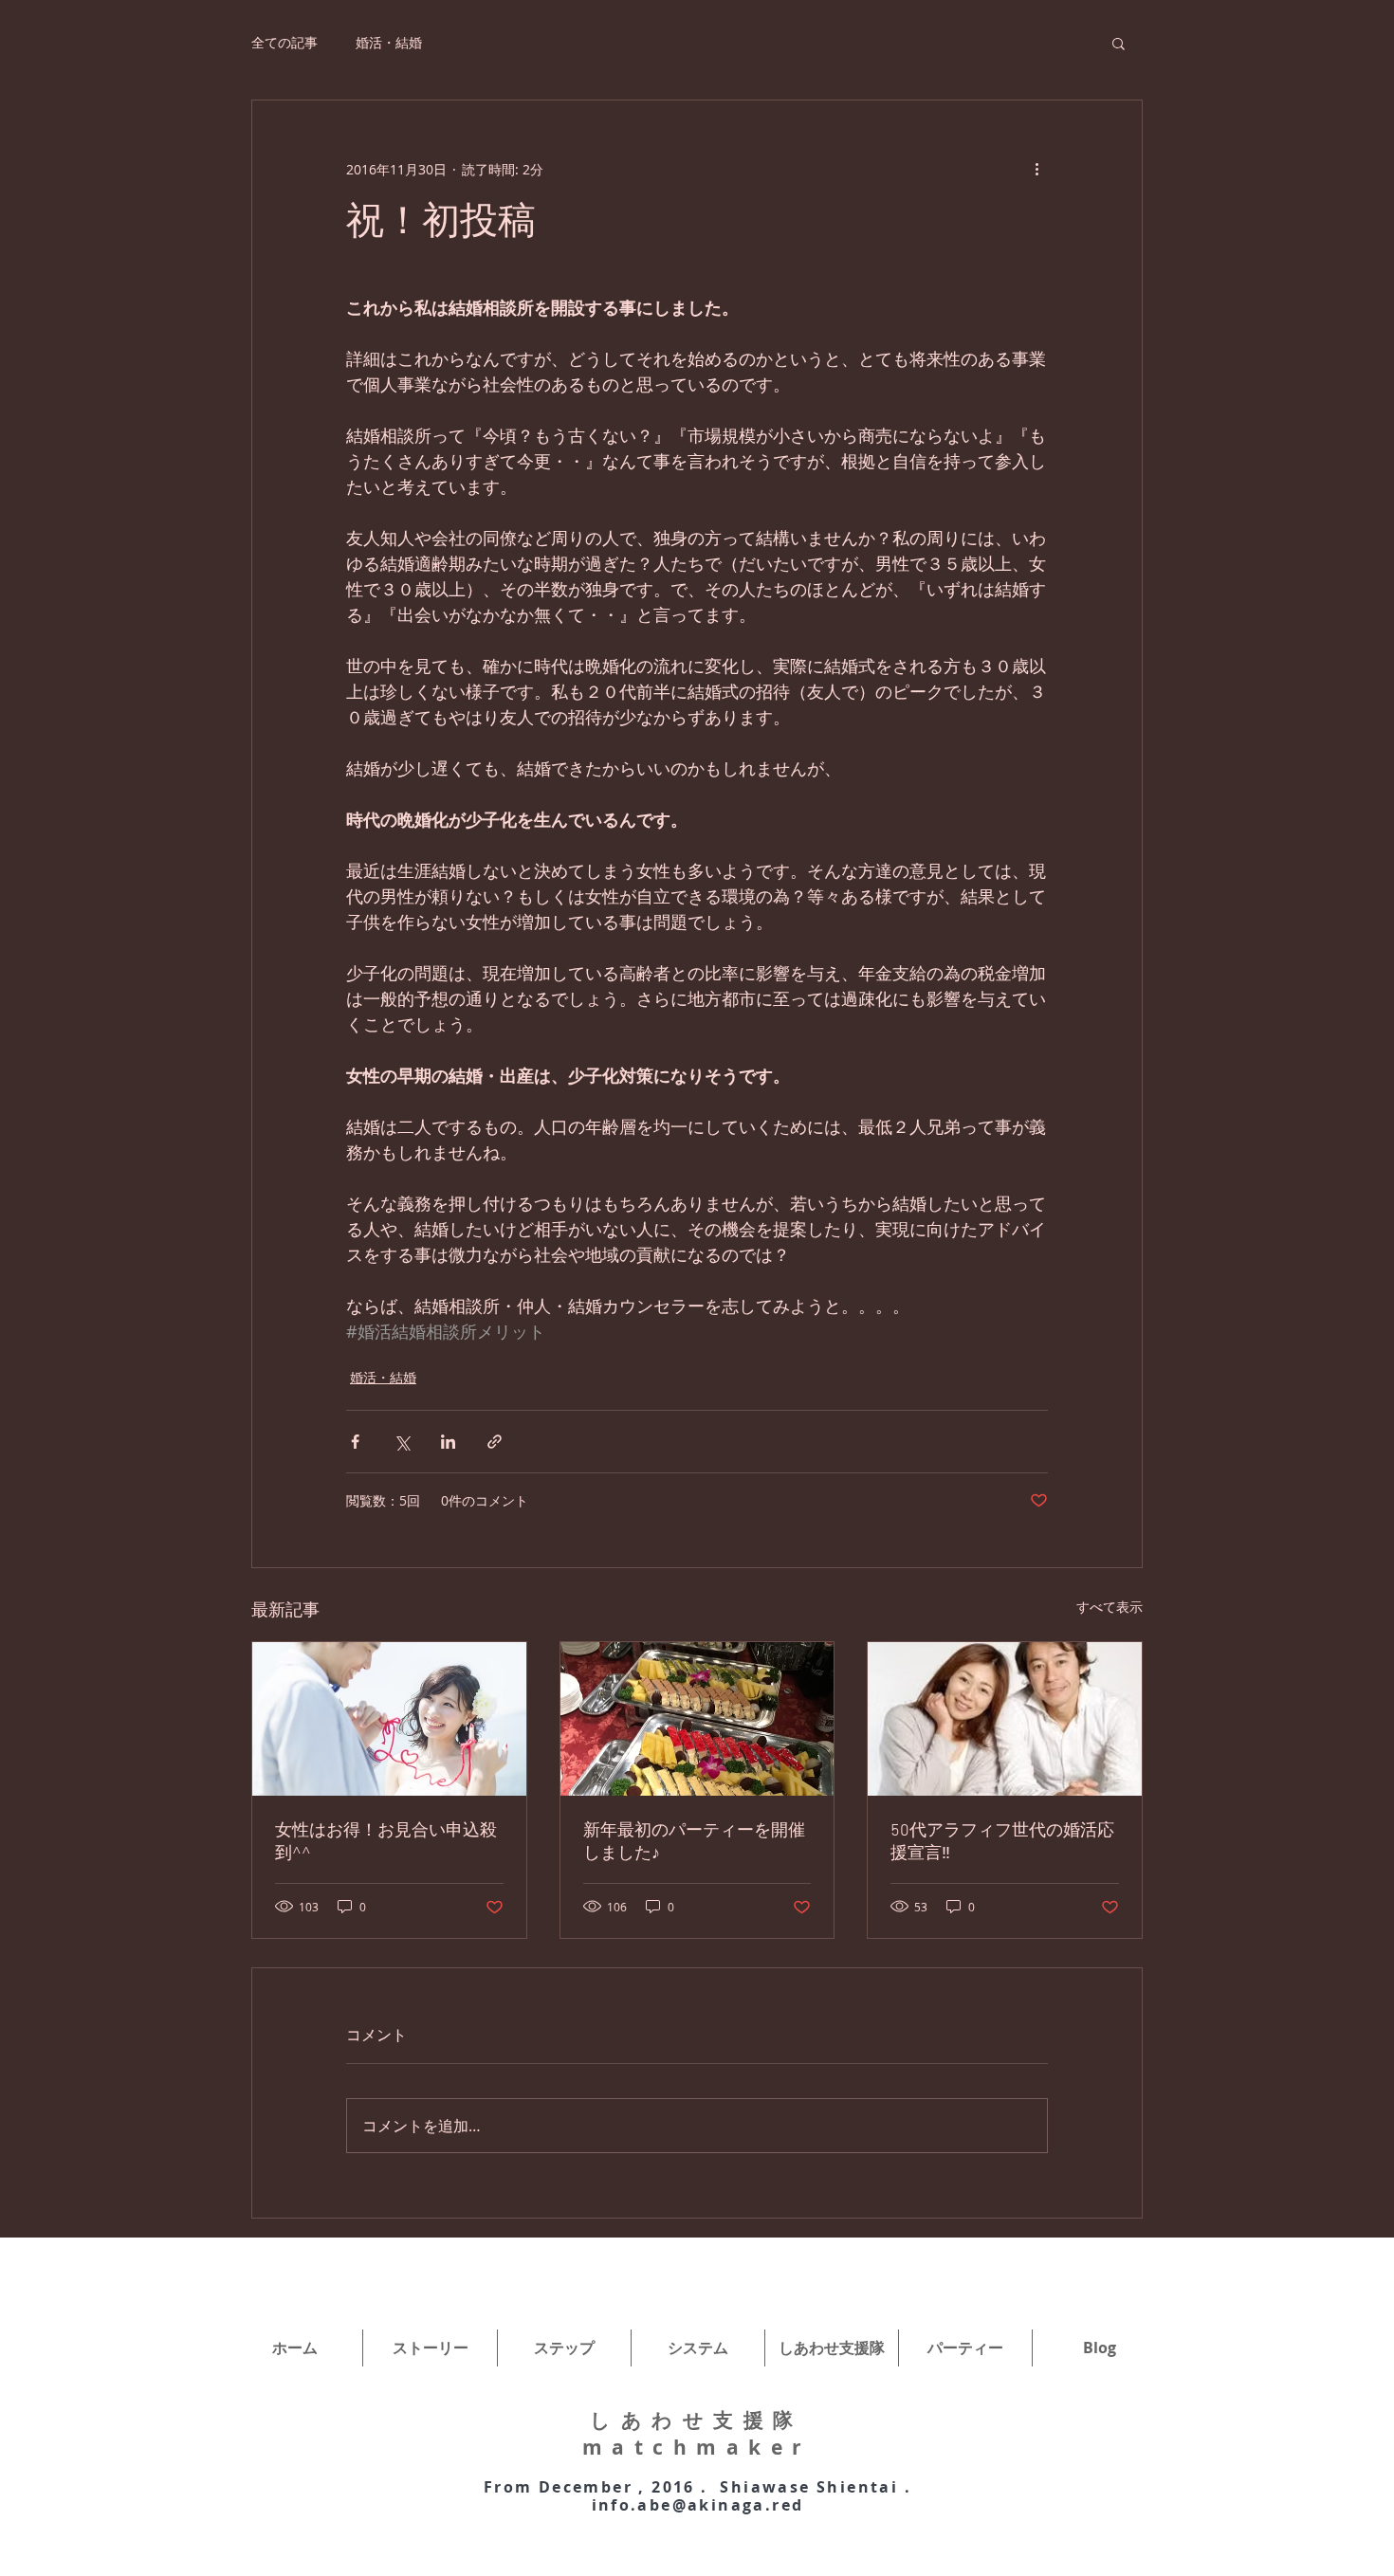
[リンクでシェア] (495, 1442)
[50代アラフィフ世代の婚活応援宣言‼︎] (1005, 1719)
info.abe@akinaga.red (698, 2505)
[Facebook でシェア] (355, 1442)
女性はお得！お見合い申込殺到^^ (386, 1843)
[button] (1119, 43)
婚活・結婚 (389, 42)
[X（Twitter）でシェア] (402, 1442)
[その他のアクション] (1036, 169)
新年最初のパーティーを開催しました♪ (694, 1843)
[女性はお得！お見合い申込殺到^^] (389, 1719)
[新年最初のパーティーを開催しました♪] (697, 1719)
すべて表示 (1110, 1607)
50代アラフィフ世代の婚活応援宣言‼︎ (1002, 1843)
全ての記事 (284, 42)
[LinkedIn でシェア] (448, 1442)
